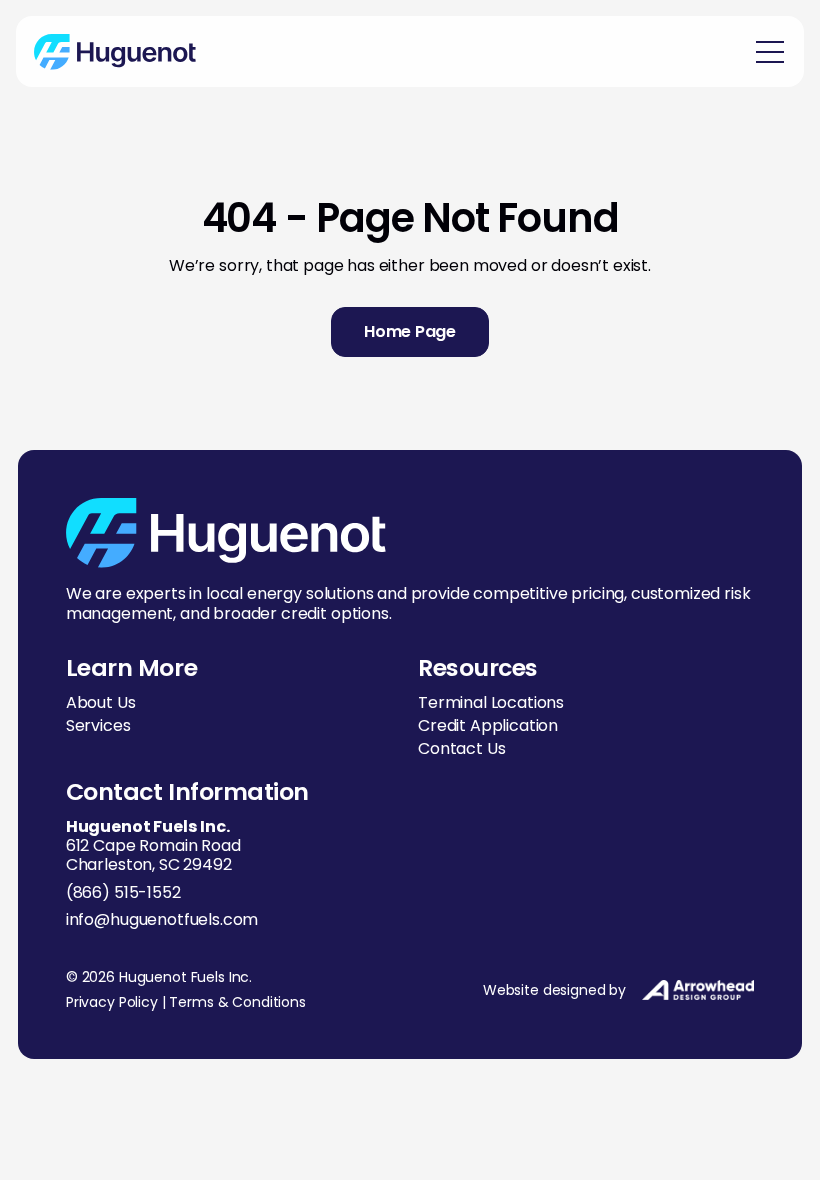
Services (98, 725)
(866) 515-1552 (123, 892)
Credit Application (488, 725)
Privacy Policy (112, 1002)
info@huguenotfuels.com (162, 919)
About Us (101, 702)
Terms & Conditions (237, 1002)
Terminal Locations (491, 702)
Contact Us (461, 748)
